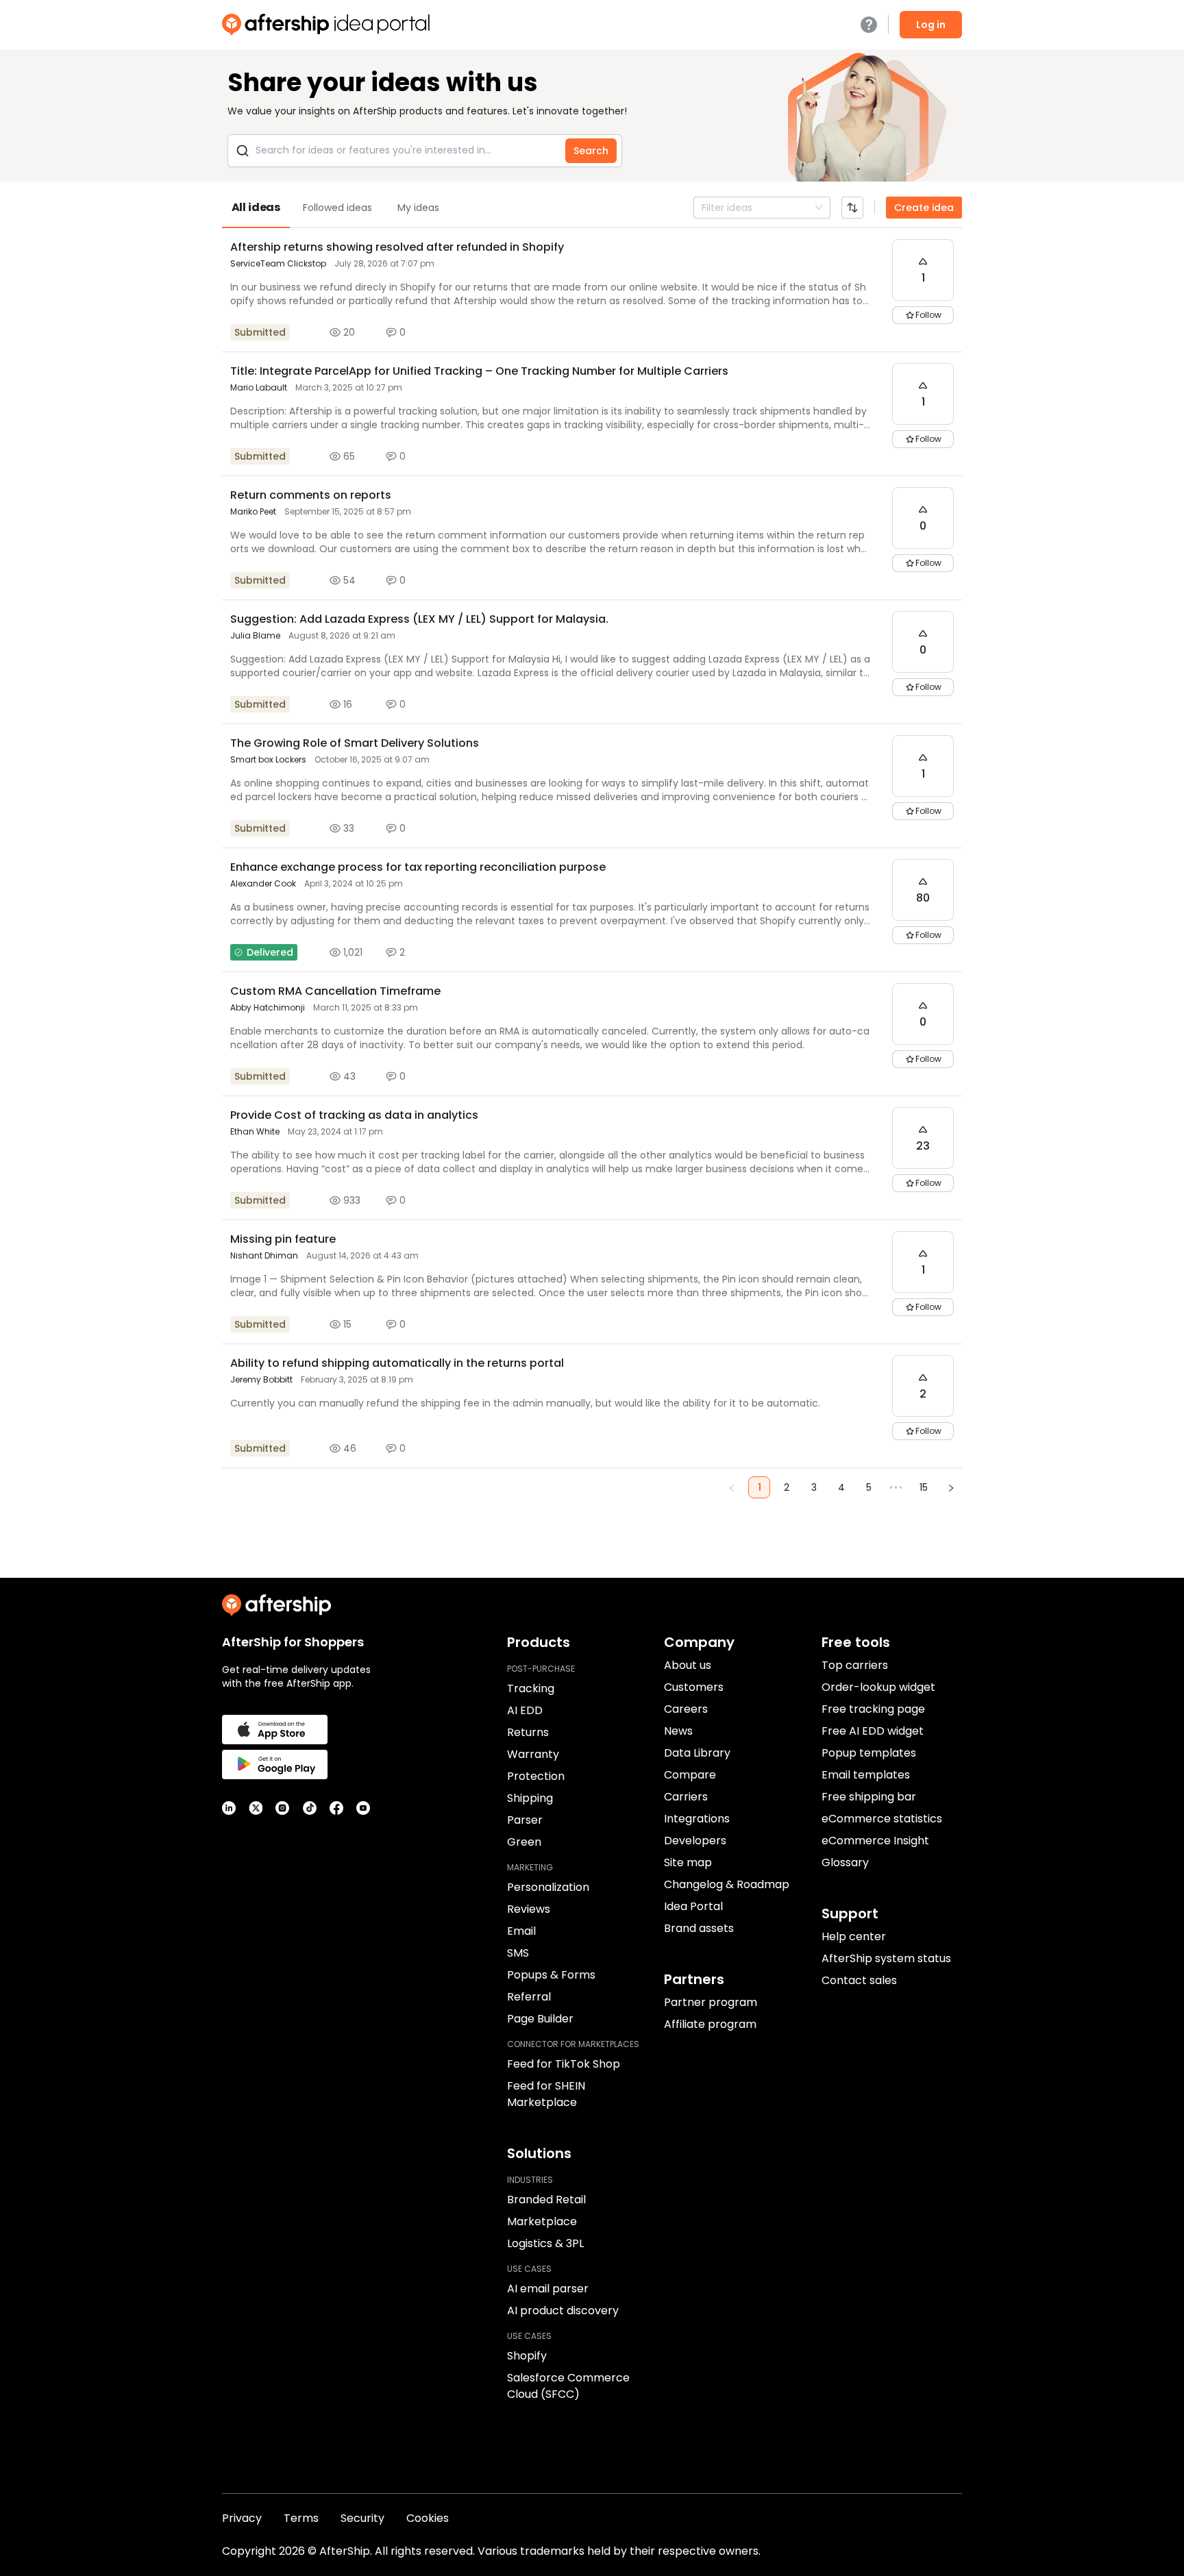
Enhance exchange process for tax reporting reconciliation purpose (418, 867)
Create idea (924, 208)
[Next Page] (951, 1487)
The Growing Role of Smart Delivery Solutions (355, 743)
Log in (931, 25)
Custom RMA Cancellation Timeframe (335, 991)
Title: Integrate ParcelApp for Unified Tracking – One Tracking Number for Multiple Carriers (479, 371)
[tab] (256, 208)
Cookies (428, 2518)
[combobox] (703, 208)
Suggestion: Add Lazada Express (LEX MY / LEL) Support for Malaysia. (419, 619)
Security (362, 2518)
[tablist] (592, 208)
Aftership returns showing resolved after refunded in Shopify (397, 247)
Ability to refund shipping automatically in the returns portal (397, 1363)
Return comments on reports (311, 495)
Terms (301, 2518)
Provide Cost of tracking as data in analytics (354, 1115)
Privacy (242, 2518)
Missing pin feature (283, 1239)
